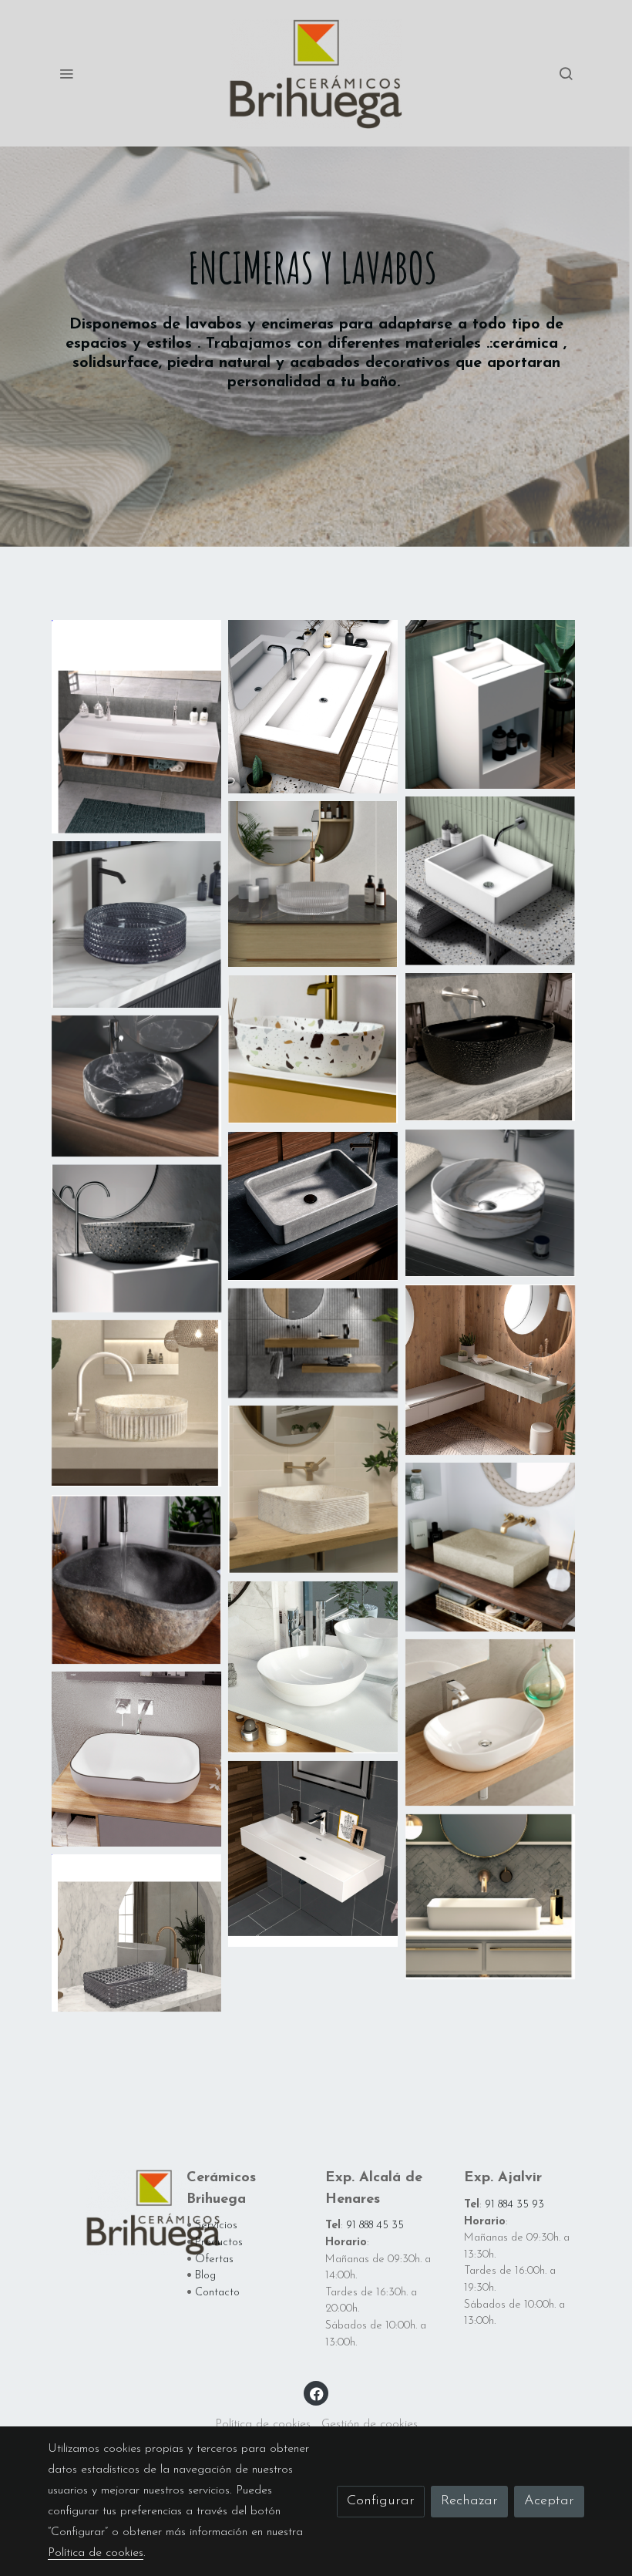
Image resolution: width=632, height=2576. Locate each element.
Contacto (217, 2293)
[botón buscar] (566, 73)
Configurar (381, 2501)
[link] (316, 73)
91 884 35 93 (514, 2205)
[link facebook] (317, 2393)
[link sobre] (108, 2212)
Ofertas (214, 2259)
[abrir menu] (66, 73)
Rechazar (469, 2501)
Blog (205, 2276)
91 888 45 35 (375, 2226)
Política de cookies (263, 2424)
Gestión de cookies (370, 2424)
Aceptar (549, 2501)
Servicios (216, 2226)
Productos (219, 2243)
